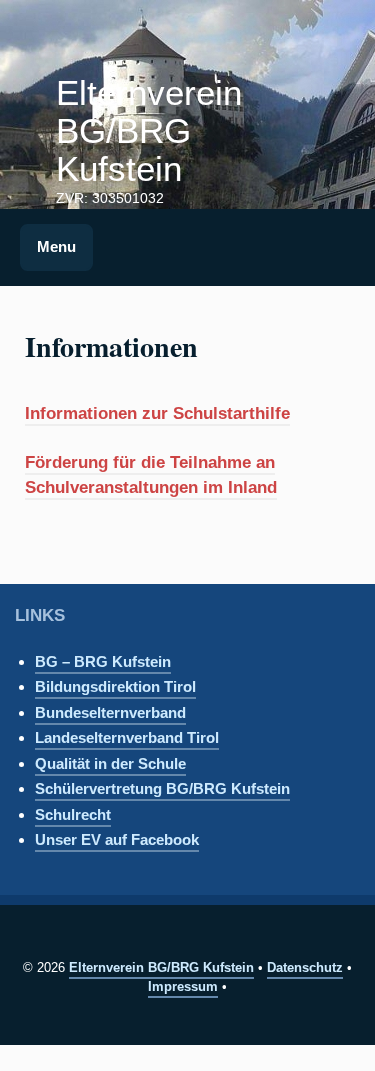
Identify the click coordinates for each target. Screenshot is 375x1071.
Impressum (183, 986)
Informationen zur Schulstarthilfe (157, 413)
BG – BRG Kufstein (103, 661)
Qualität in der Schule (110, 763)
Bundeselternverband (110, 712)
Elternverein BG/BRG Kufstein (149, 131)
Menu (56, 246)
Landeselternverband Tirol (127, 737)
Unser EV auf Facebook (117, 839)
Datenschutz (305, 967)
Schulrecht (73, 814)
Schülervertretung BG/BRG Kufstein (162, 788)
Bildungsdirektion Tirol (115, 686)
